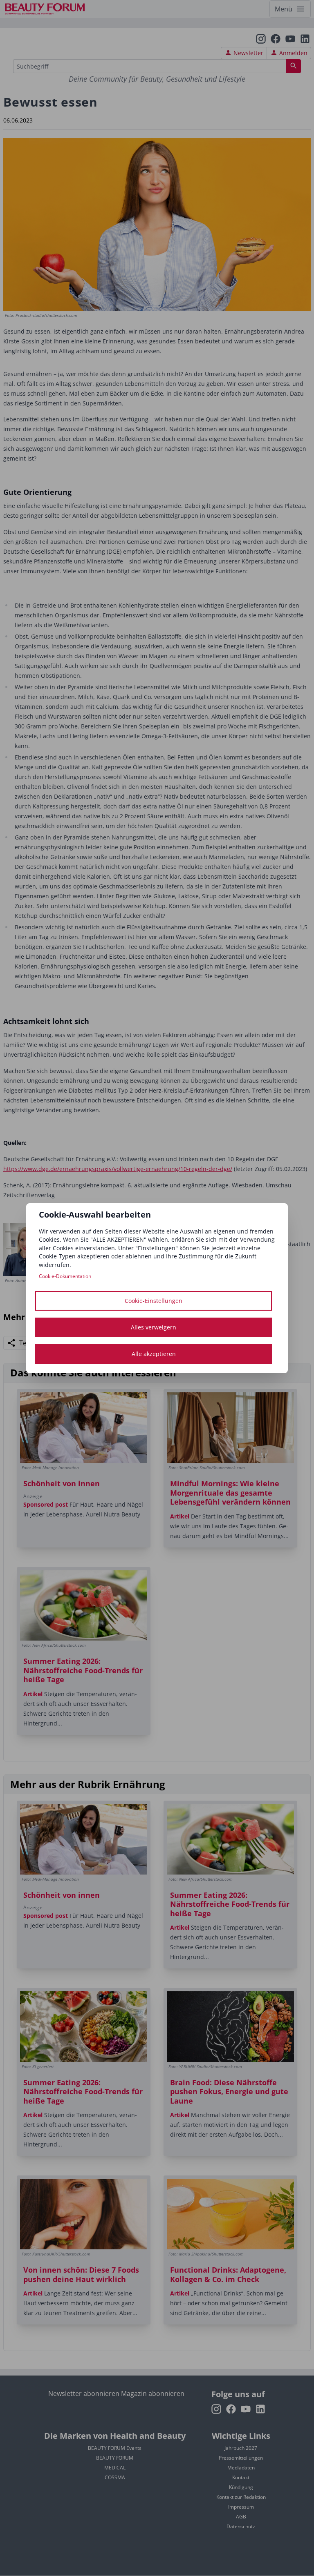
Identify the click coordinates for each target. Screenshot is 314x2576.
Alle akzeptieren (154, 1354)
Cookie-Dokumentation (65, 1276)
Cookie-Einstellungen (154, 1301)
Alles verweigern (154, 1327)
